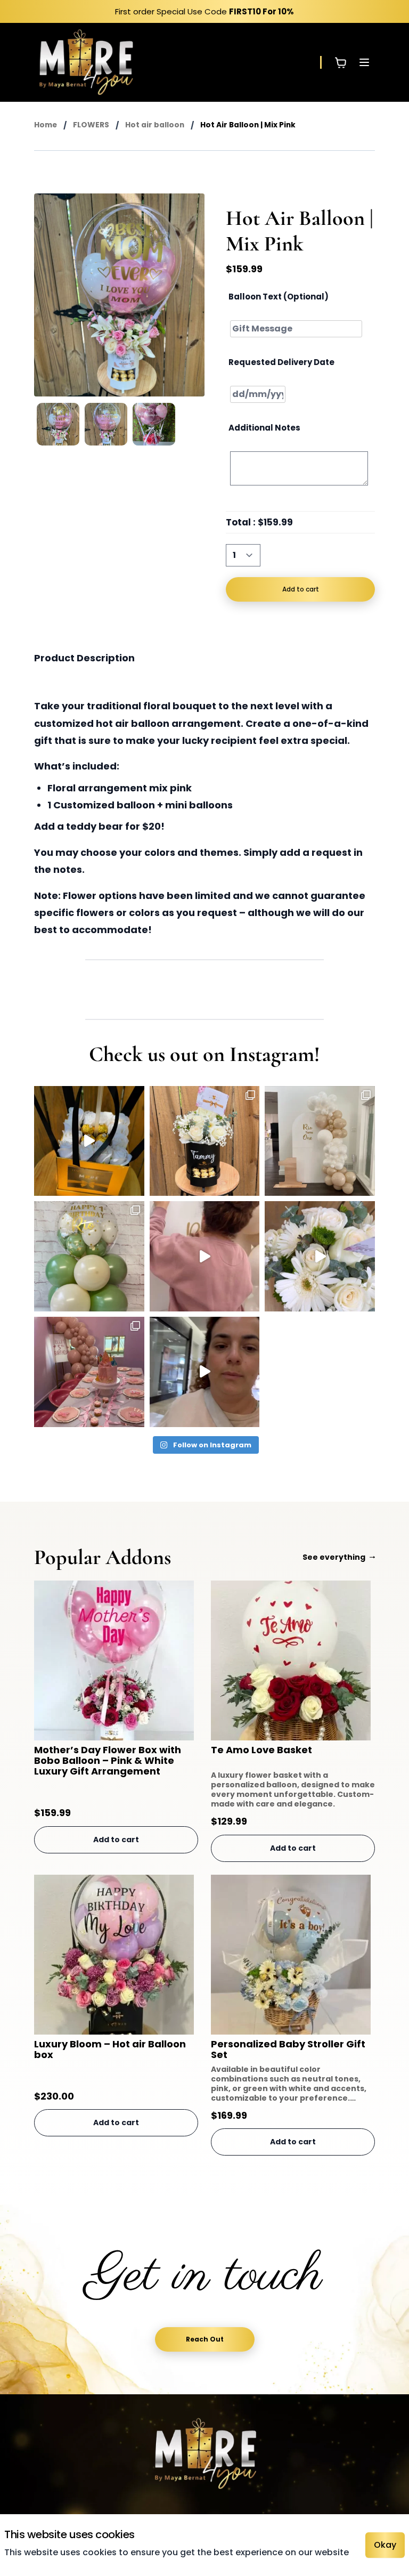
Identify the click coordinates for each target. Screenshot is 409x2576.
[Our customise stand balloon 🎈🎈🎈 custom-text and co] (89, 1256)
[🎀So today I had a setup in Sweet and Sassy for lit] (205, 1372)
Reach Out (205, 2339)
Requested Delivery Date (281, 362)
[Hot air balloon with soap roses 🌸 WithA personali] (89, 1141)
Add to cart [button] (116, 1840)
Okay (385, 2545)
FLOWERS (91, 125)
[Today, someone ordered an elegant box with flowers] (320, 1256)
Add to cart (301, 589)
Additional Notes (264, 428)
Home (46, 125)
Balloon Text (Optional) (279, 297)
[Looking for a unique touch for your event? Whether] (89, 1372)
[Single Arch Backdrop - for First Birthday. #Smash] (320, 1141)
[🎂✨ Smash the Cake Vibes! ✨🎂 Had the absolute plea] (205, 1256)
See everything (334, 1557)
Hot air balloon (155, 125)
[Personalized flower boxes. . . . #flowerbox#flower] (205, 1141)
